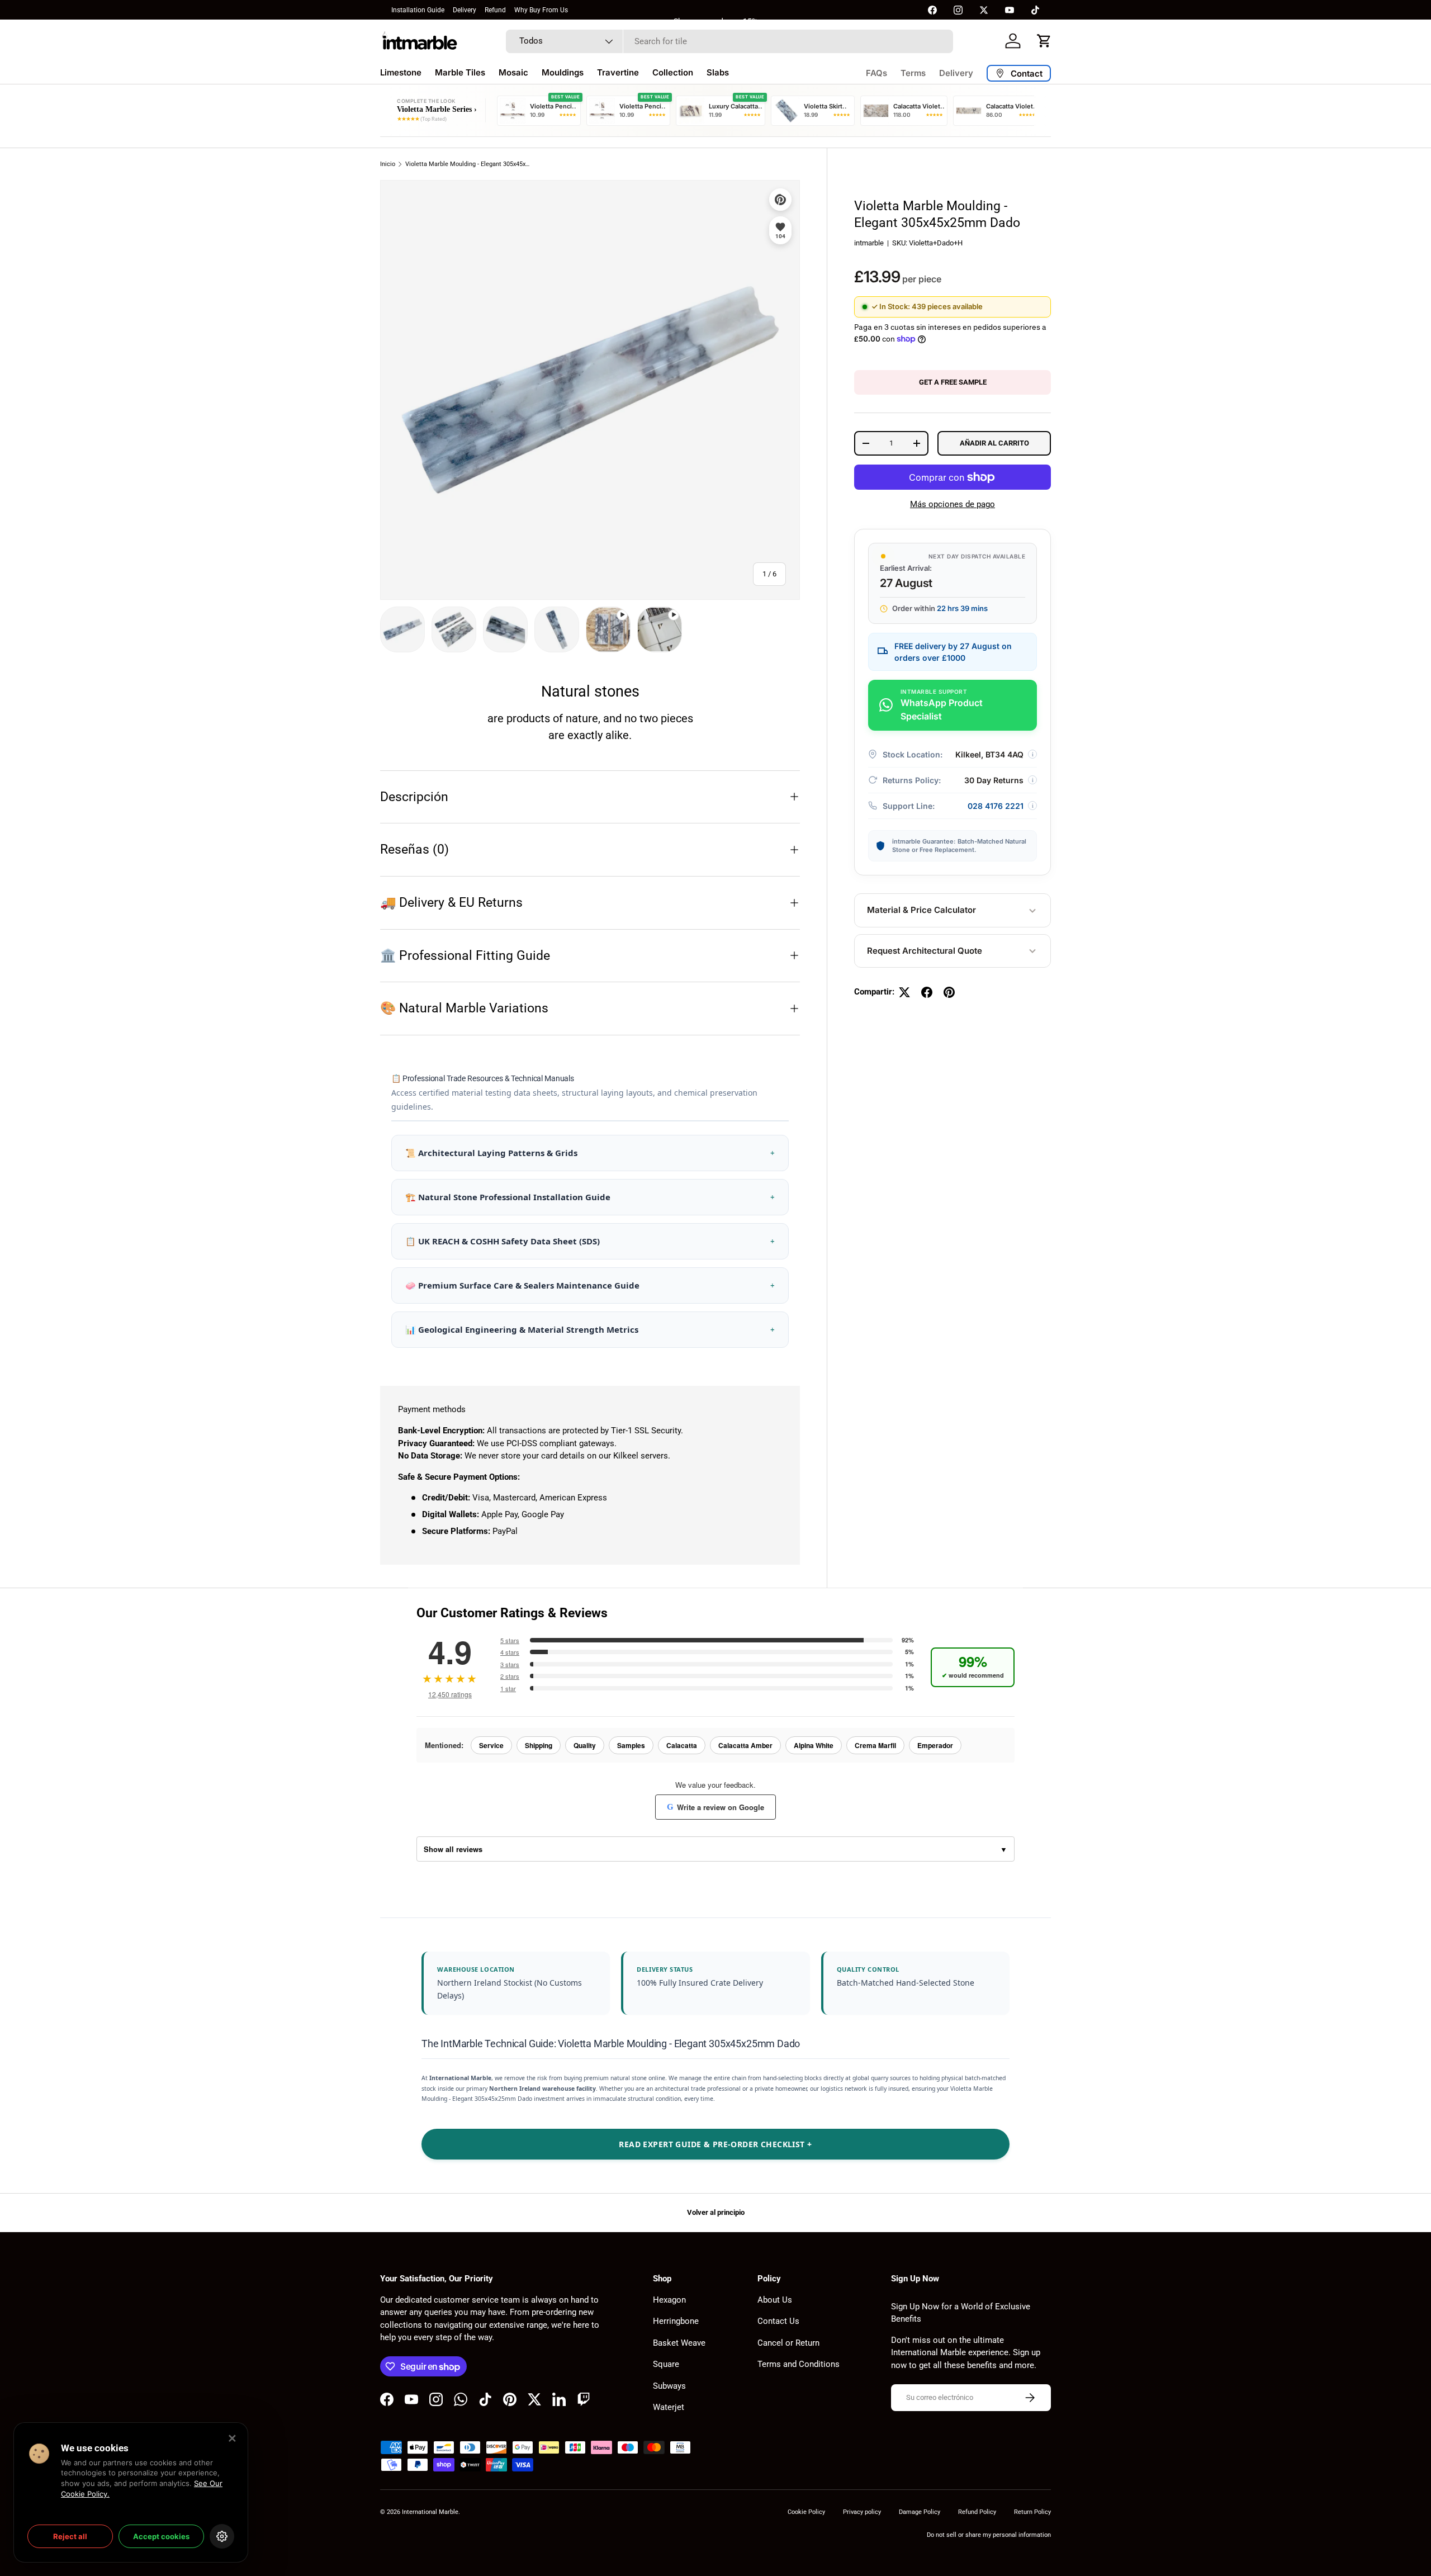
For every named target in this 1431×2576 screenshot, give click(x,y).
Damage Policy (920, 2512)
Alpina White (814, 1745)
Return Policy (1032, 2512)
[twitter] (984, 10)
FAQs (876, 73)
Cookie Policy (806, 2512)
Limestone (401, 72)
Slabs (718, 72)
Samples (631, 1745)
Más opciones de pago (953, 504)
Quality (585, 1745)
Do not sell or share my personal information (989, 2535)
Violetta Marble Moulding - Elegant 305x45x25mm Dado (468, 164)
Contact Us (778, 2321)
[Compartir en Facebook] (927, 992)
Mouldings (563, 72)
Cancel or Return (788, 2343)
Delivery (465, 10)
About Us (775, 2300)
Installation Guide (418, 10)
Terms (913, 73)
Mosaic (513, 72)
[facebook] (932, 10)
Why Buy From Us (541, 10)
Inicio (388, 164)
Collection (673, 72)
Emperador (935, 1745)
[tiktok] (1035, 10)
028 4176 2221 (996, 806)
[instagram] (958, 10)
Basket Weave (679, 2343)
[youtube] (1010, 10)
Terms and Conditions (799, 2364)
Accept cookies (161, 2536)
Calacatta (682, 1745)
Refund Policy (977, 2512)
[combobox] (729, 41)
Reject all (70, 2536)
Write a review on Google (715, 1807)
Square (666, 2364)
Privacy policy (862, 2512)
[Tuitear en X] (904, 992)
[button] (1044, 41)
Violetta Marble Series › (437, 109)
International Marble (430, 2512)
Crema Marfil (875, 1745)
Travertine (618, 72)
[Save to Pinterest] (780, 200)
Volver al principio (716, 2212)
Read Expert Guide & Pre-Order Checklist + (715, 2144)
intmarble (869, 243)
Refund (495, 10)
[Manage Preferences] (222, 2536)
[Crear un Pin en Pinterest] (949, 992)
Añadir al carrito (994, 443)
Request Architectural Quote (925, 951)
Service (491, 1745)
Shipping (539, 1745)
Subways (669, 2386)
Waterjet (669, 2407)
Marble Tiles (460, 72)
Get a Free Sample (953, 382)
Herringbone (676, 2321)
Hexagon (669, 2300)
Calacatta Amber (745, 1745)
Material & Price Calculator (921, 910)
